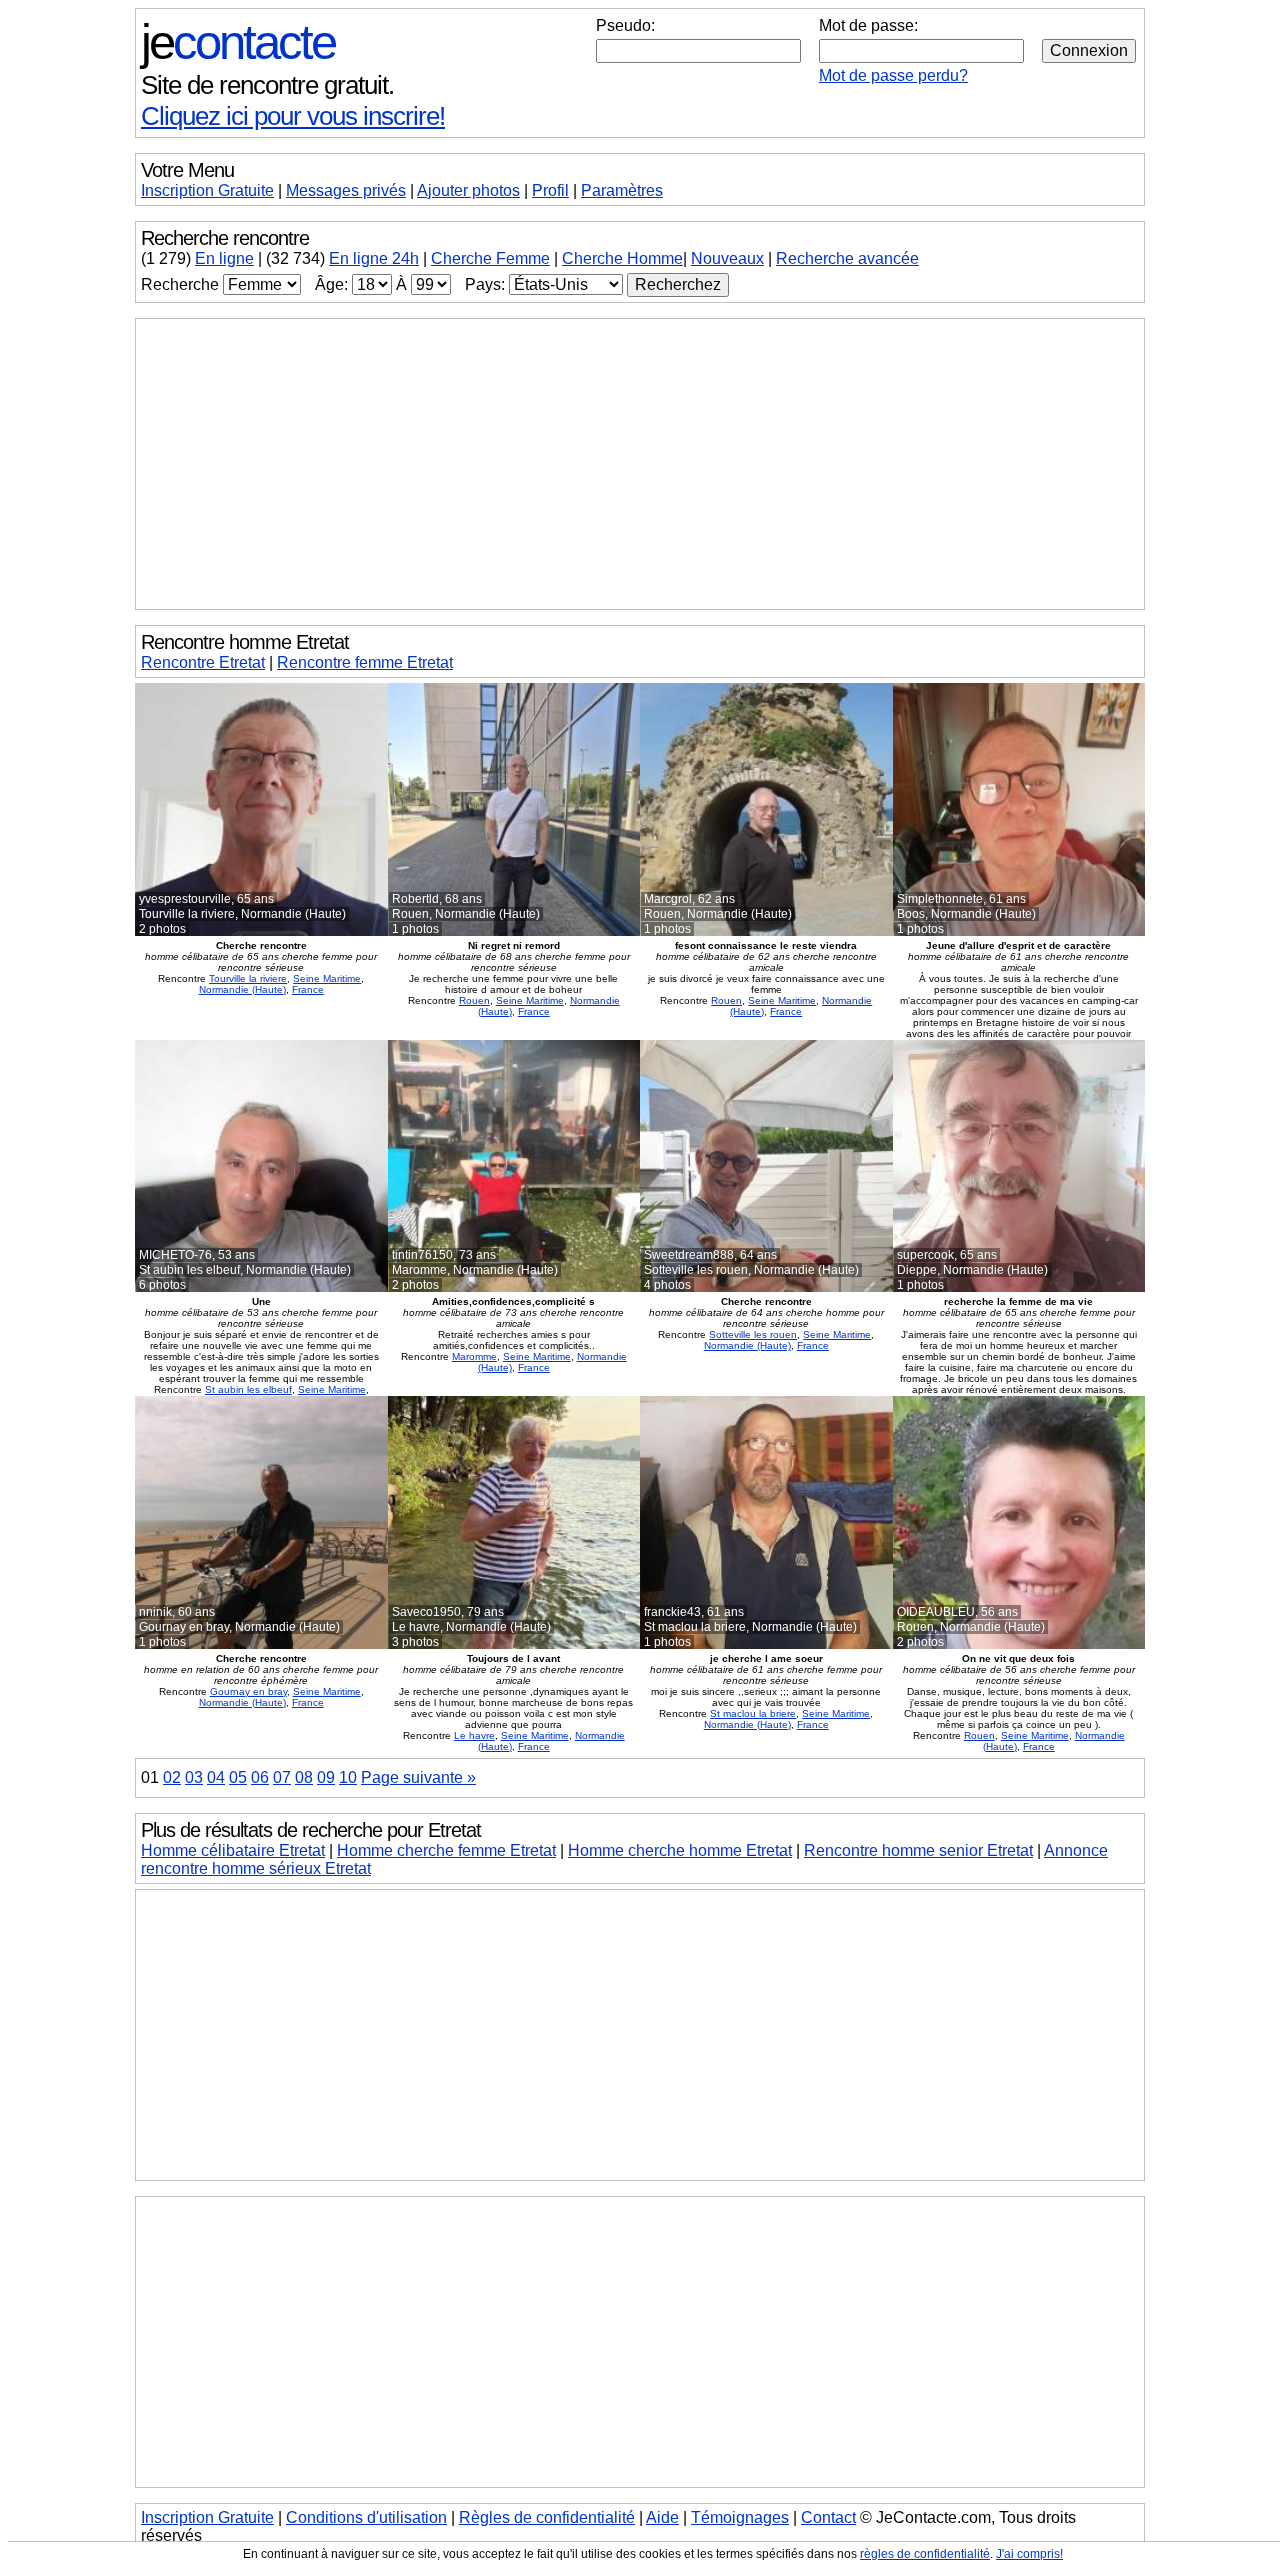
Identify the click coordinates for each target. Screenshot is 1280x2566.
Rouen (474, 1000)
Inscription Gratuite (207, 190)
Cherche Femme (490, 258)
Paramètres (622, 190)
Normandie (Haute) (242, 989)
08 (304, 1777)
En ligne (224, 258)
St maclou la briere (753, 1713)
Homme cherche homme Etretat (680, 1850)
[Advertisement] (640, 464)
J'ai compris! (1029, 2554)
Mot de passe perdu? (893, 75)
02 (172, 1777)
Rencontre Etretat (203, 662)
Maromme (474, 1356)
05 (238, 1777)
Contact (828, 2517)
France (308, 989)
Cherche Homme (622, 258)
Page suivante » (418, 1777)
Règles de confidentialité (547, 2517)
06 (260, 1777)
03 (194, 1777)
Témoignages (740, 2517)
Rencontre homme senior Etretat (918, 1850)
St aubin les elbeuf (248, 1389)
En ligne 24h (374, 258)
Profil (550, 190)
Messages (346, 190)
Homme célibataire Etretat (233, 1850)
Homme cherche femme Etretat (446, 1850)
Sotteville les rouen (753, 1334)
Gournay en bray (248, 1691)
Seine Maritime (327, 978)
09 (326, 1777)
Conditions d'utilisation (366, 2517)
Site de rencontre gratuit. (267, 85)
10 (348, 1777)
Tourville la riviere (248, 978)
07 (282, 1777)
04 (216, 1777)
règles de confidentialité (925, 2554)
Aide (662, 2517)
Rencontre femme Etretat (365, 662)
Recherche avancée (847, 258)
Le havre (474, 1735)
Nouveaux (727, 258)
